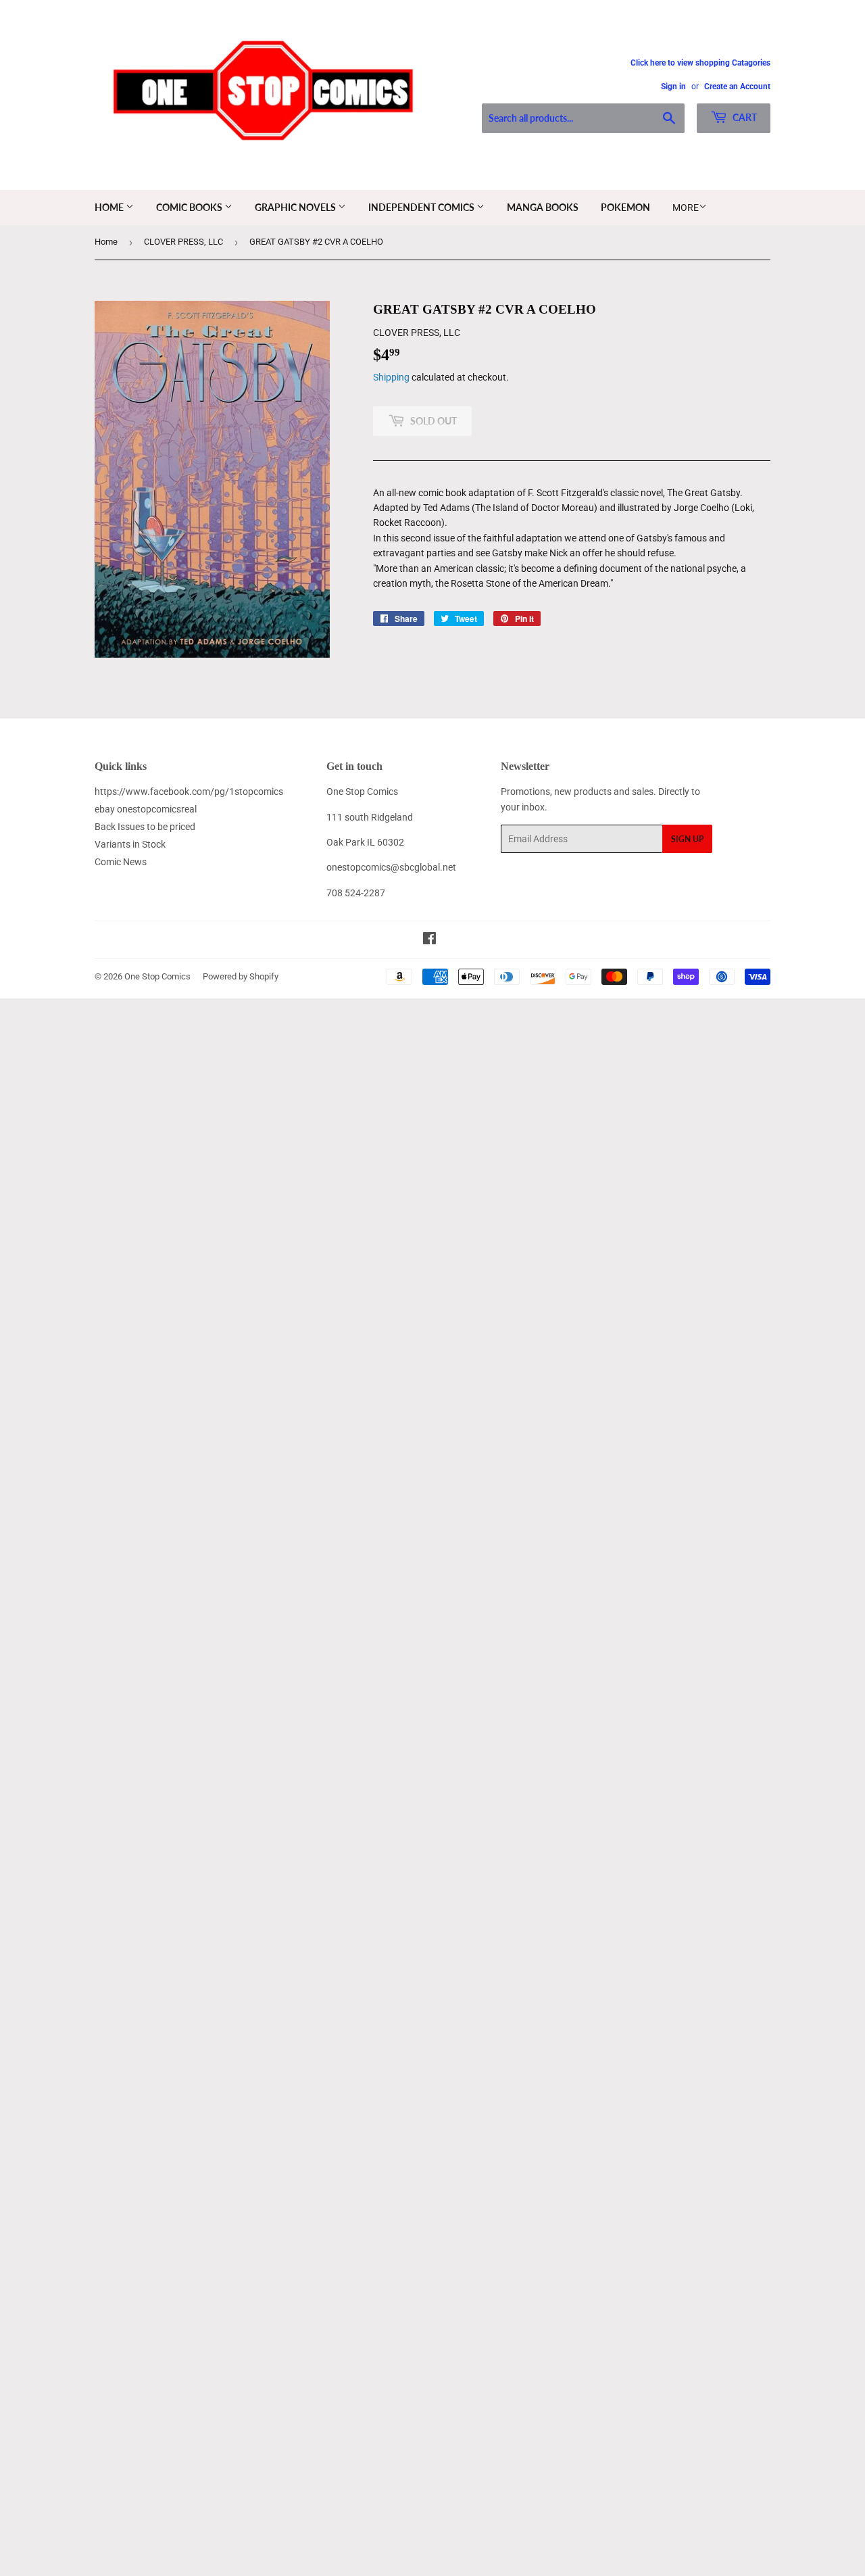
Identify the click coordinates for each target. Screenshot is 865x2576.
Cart (744, 117)
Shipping (391, 377)
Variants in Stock (130, 844)
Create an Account (737, 87)
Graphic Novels (296, 207)
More (686, 208)
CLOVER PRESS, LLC (183, 242)
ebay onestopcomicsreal (146, 809)
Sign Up (687, 839)
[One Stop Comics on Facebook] (429, 940)
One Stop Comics (157, 976)
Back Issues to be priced (145, 827)
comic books (190, 207)
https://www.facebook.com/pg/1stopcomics (189, 792)
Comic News (121, 862)
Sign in (673, 87)
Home (110, 207)
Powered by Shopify (241, 976)
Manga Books (543, 207)
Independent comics (422, 207)
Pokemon (625, 207)
